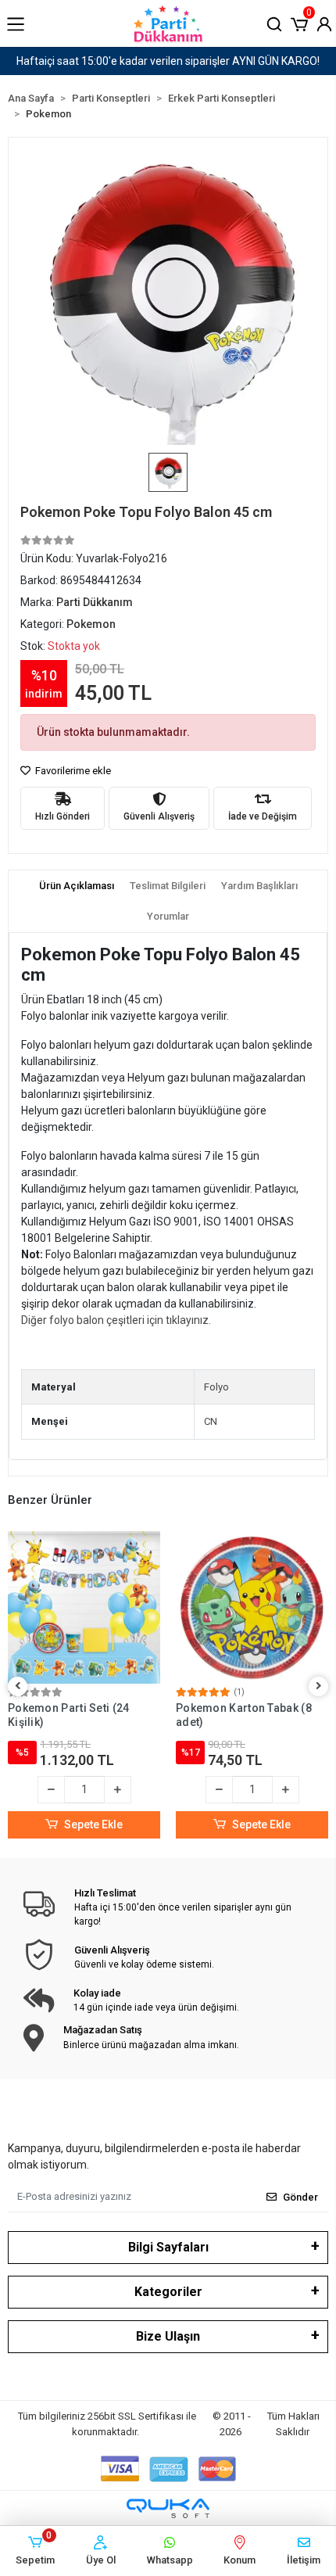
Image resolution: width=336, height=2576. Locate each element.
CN (211, 1421)
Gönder (300, 2197)
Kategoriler (168, 2292)
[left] (18, 1686)
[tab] (77, 886)
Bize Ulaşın (168, 2336)
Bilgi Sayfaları (168, 2247)
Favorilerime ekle (72, 771)
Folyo (216, 1387)
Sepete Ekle (93, 1824)
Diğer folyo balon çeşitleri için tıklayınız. (116, 1320)
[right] (319, 1686)
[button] (299, 23)
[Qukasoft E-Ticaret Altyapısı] (168, 2508)
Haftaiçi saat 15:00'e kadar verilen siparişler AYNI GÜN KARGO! (168, 61)
